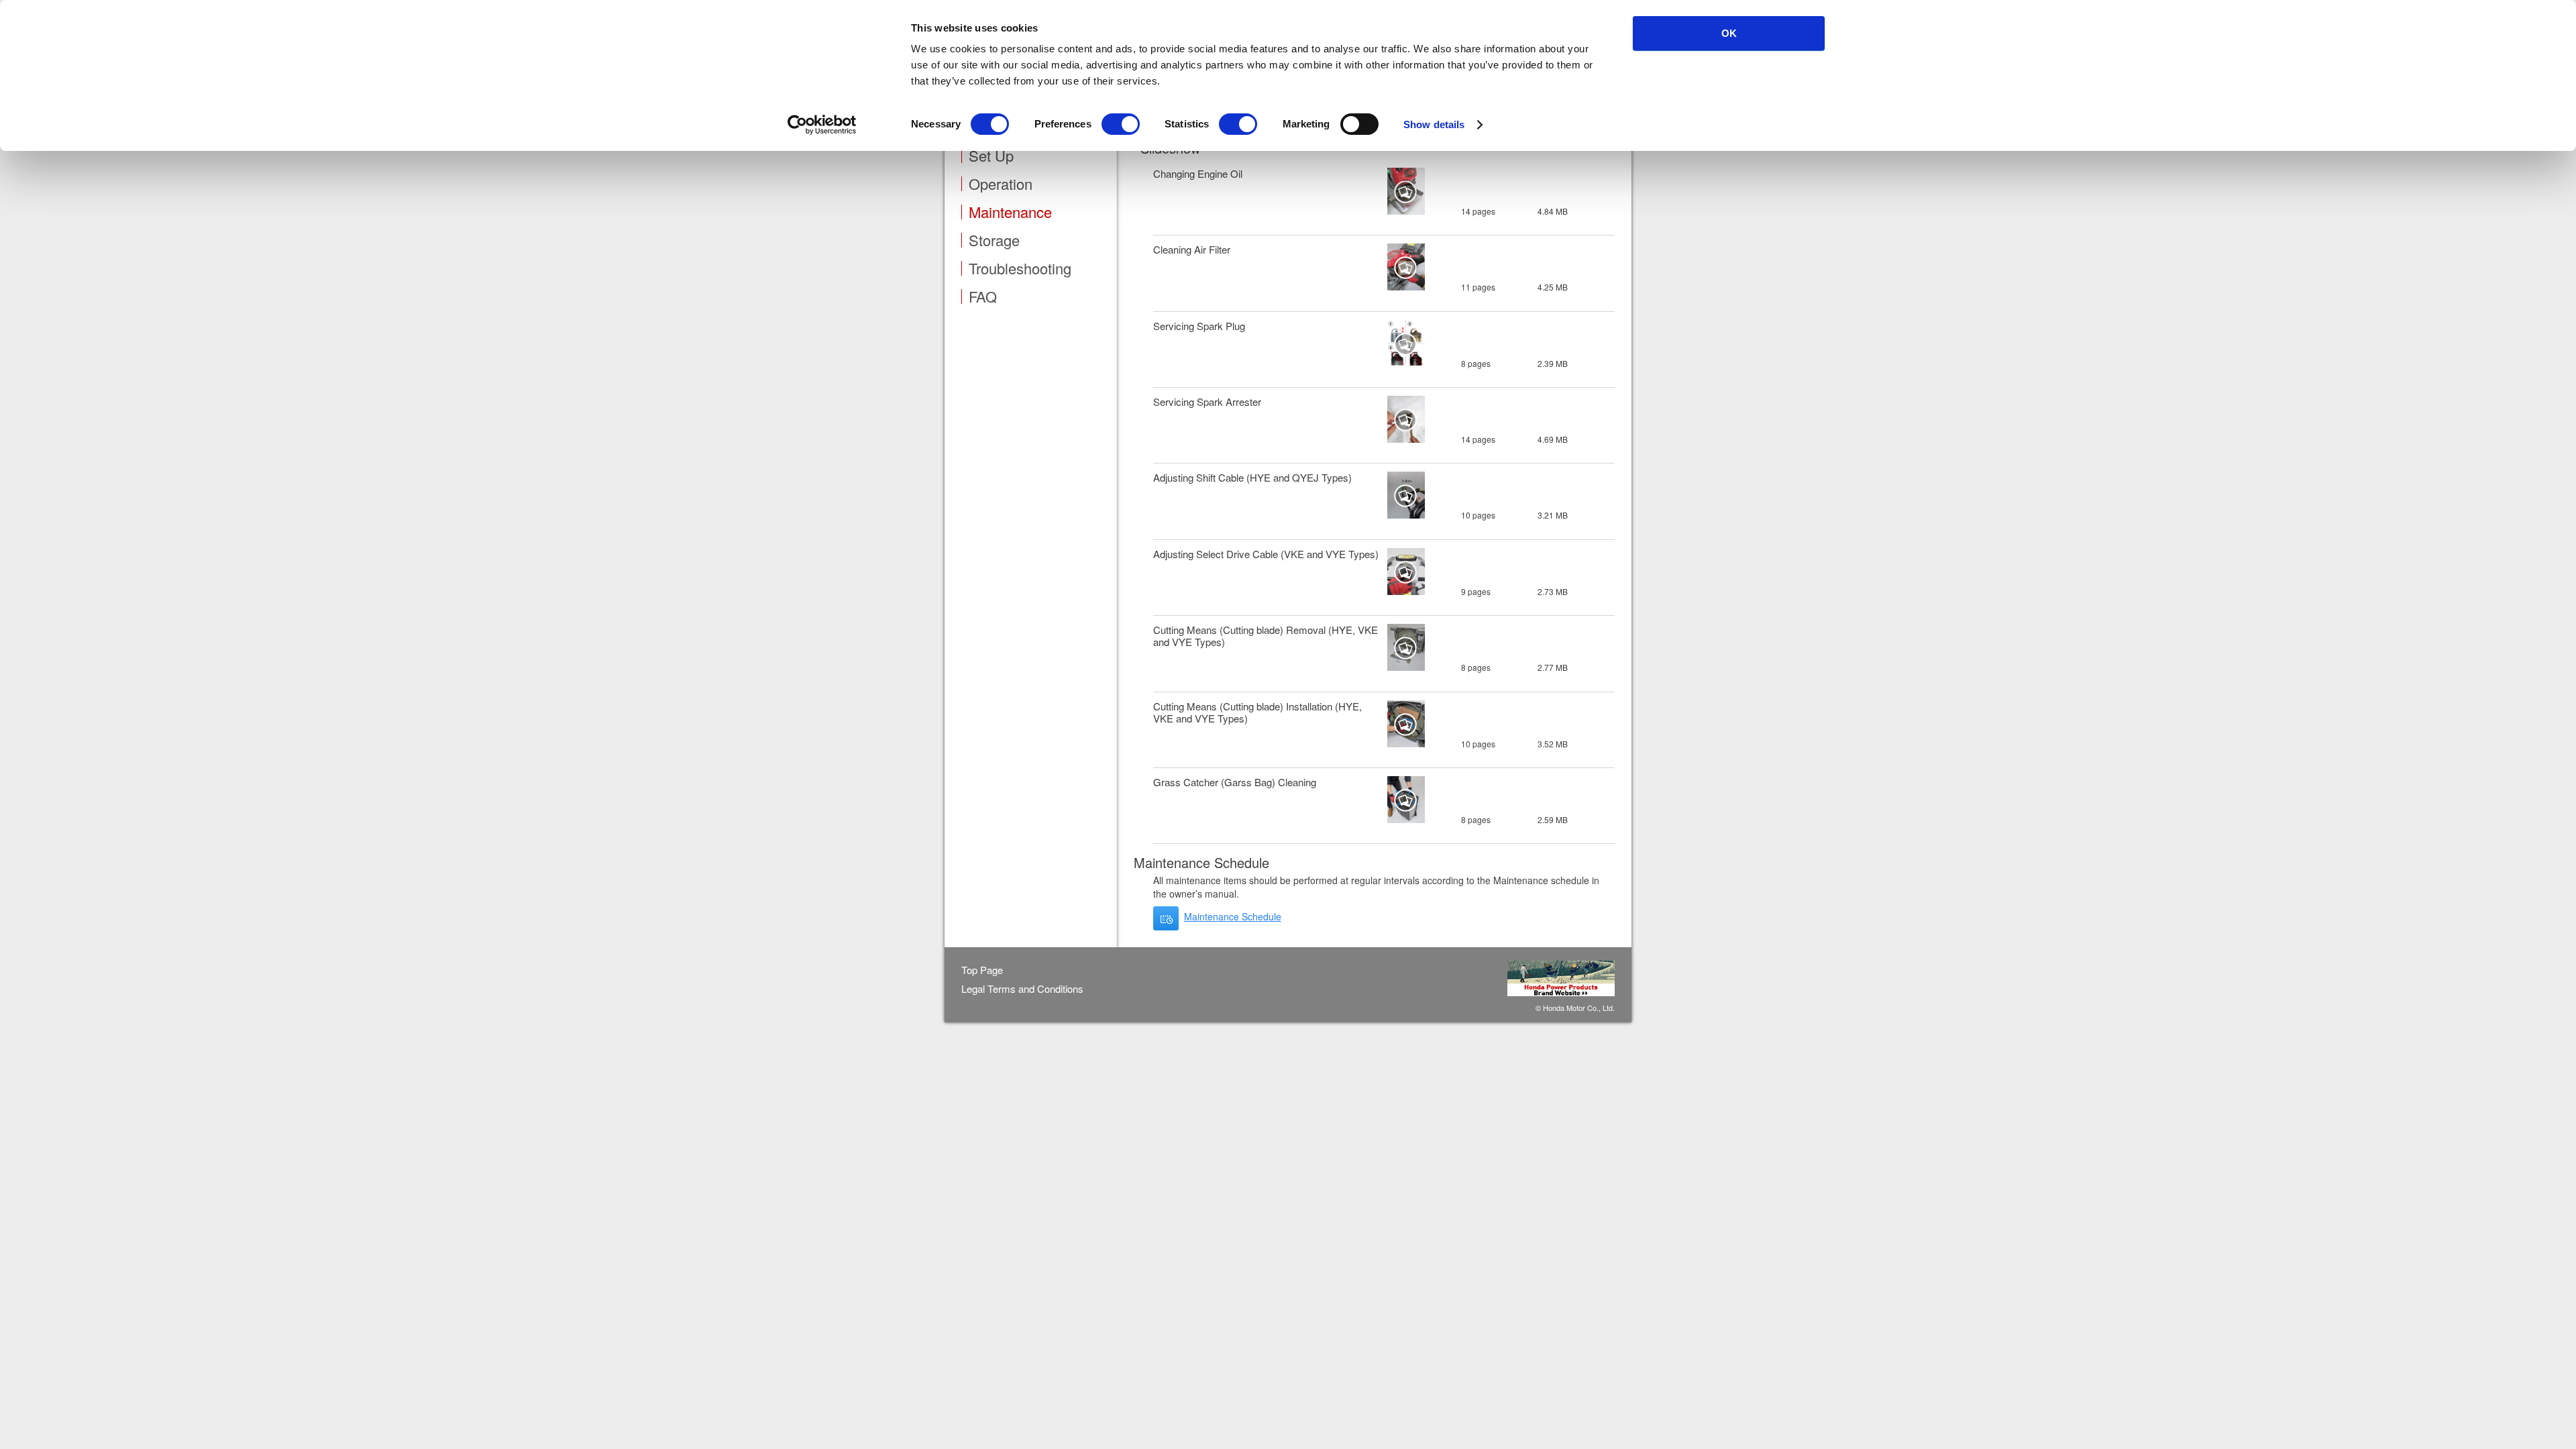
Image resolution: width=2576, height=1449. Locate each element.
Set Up (991, 156)
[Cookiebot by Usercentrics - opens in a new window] (822, 125)
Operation (1001, 184)
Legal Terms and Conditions (1022, 989)
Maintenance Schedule (1233, 916)
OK (1729, 33)
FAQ (983, 297)
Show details (1434, 124)
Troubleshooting (1020, 268)
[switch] (1121, 124)
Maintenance (1010, 212)
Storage (994, 240)
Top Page (982, 970)
